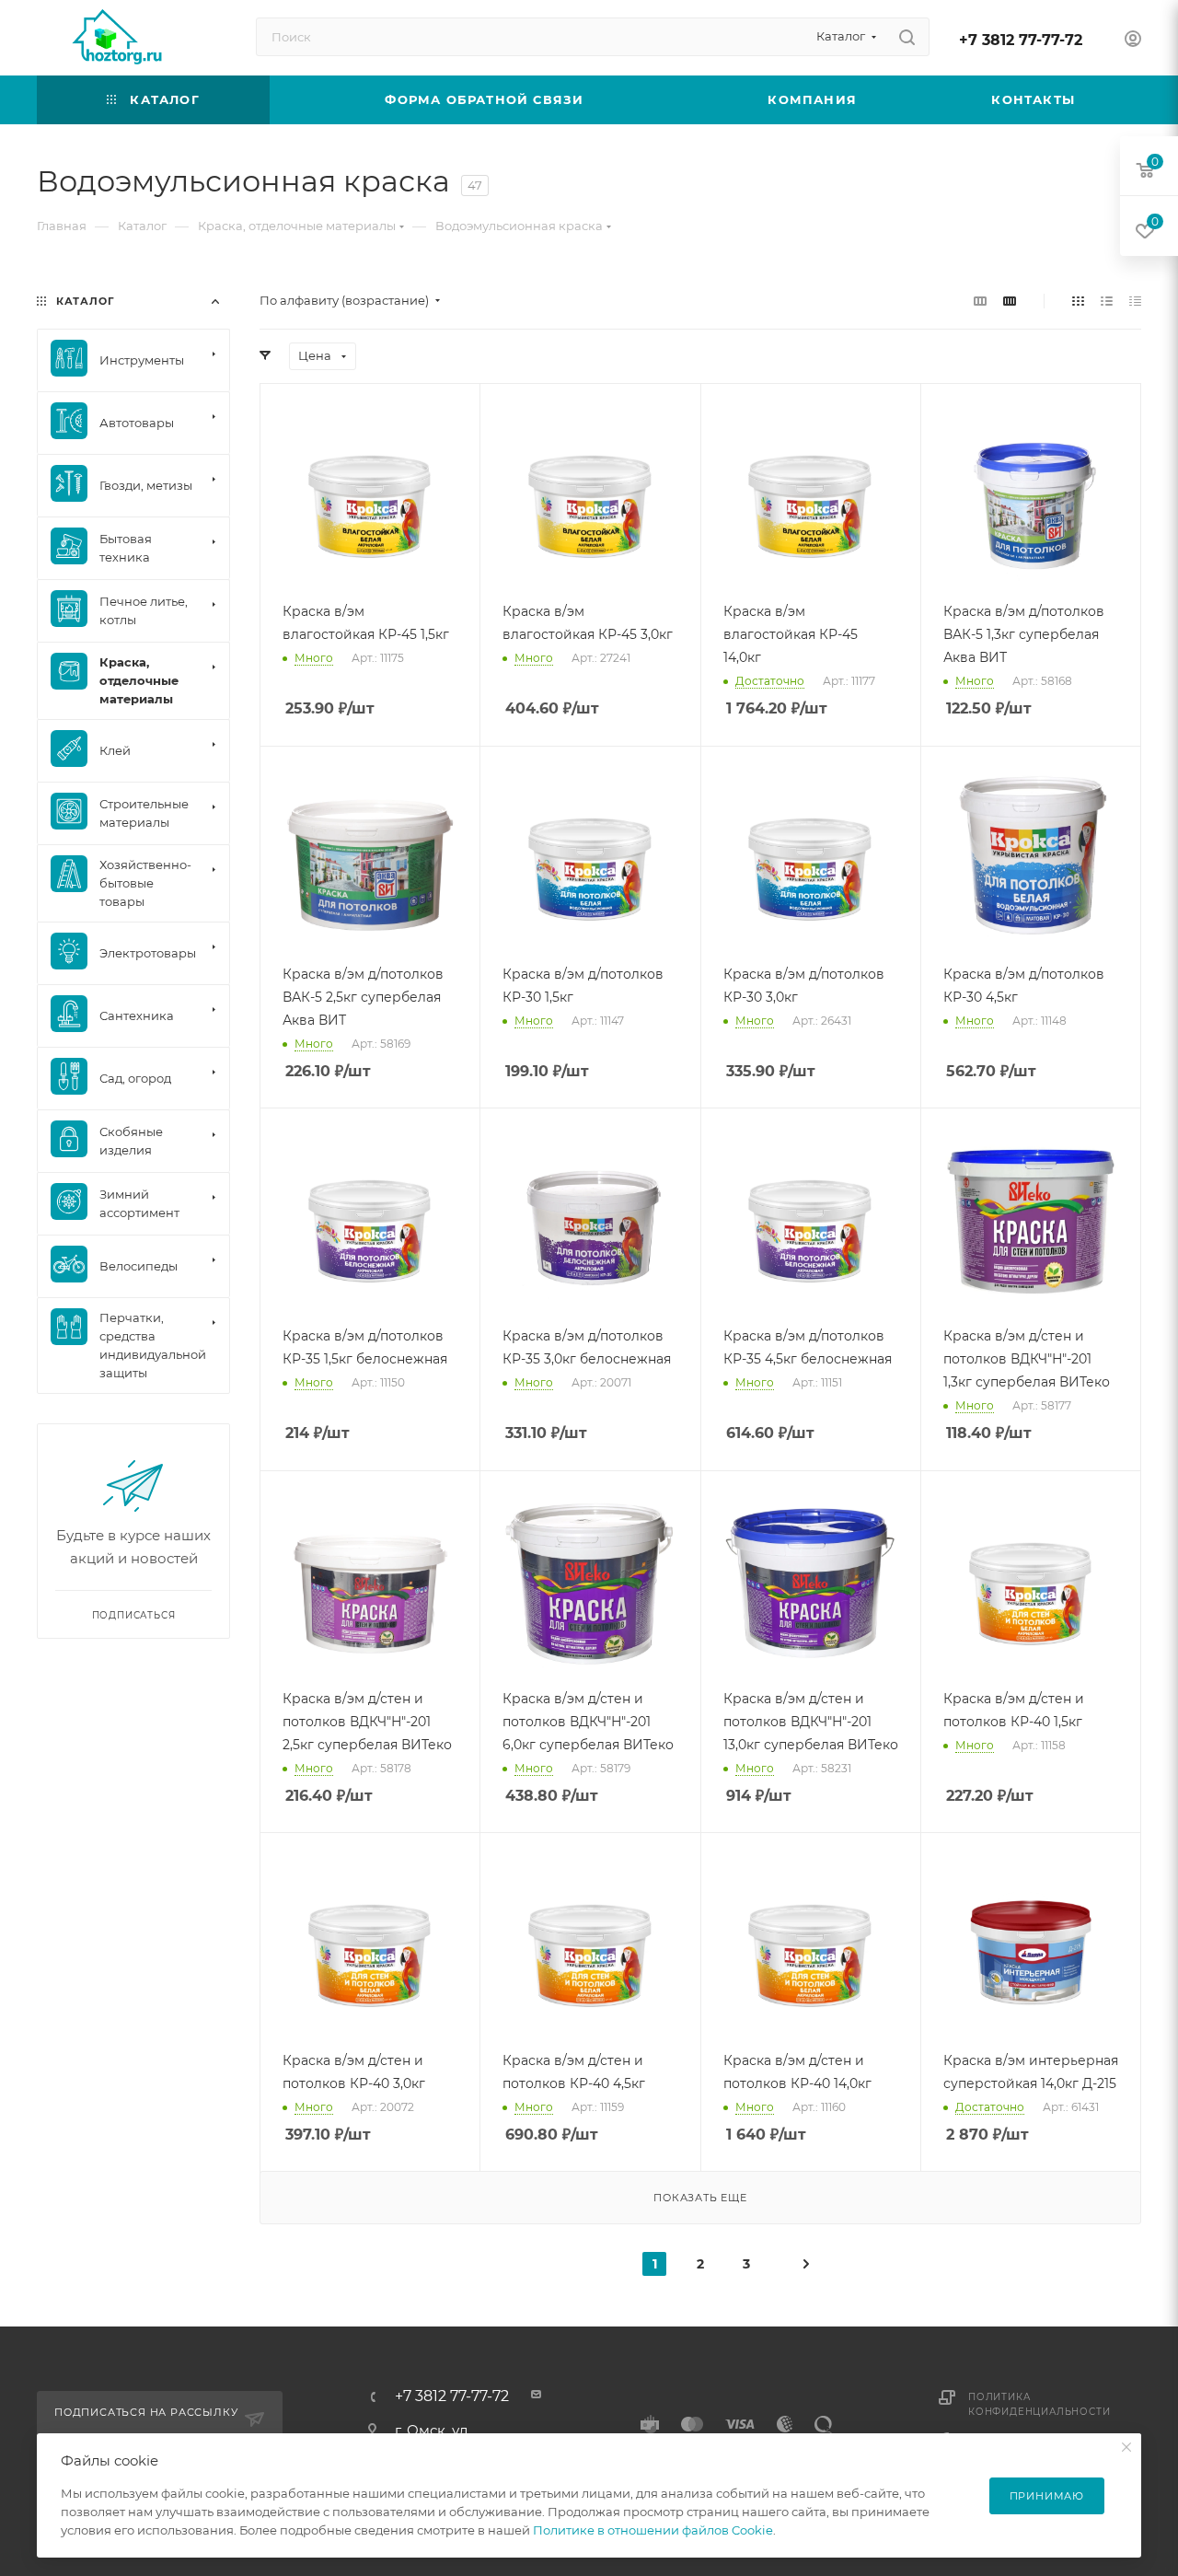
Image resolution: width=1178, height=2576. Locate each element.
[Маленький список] (980, 301)
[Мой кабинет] (1133, 41)
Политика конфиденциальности (1039, 2404)
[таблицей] (1135, 301)
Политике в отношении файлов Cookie (653, 2530)
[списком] (1107, 301)
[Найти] (907, 37)
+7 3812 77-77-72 (1021, 40)
